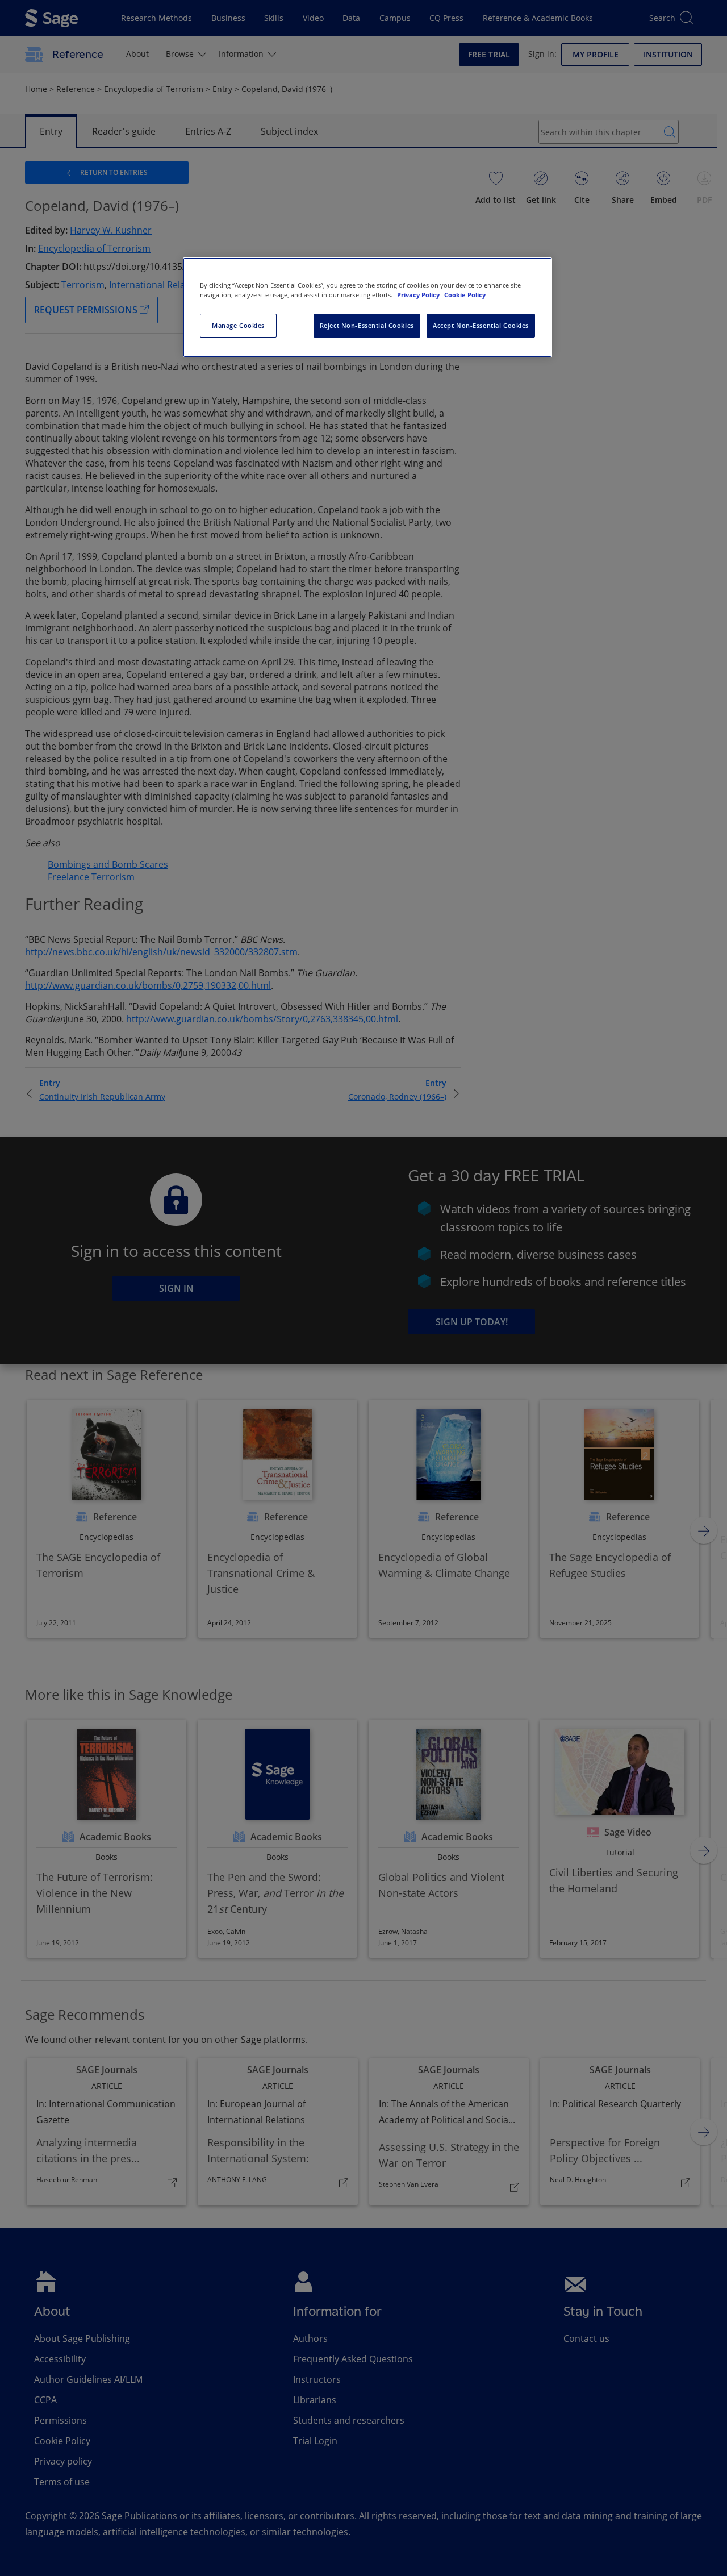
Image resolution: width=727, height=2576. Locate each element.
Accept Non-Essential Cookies (481, 325)
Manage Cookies (238, 325)
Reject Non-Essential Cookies (367, 325)
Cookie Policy (465, 295)
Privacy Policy (419, 295)
